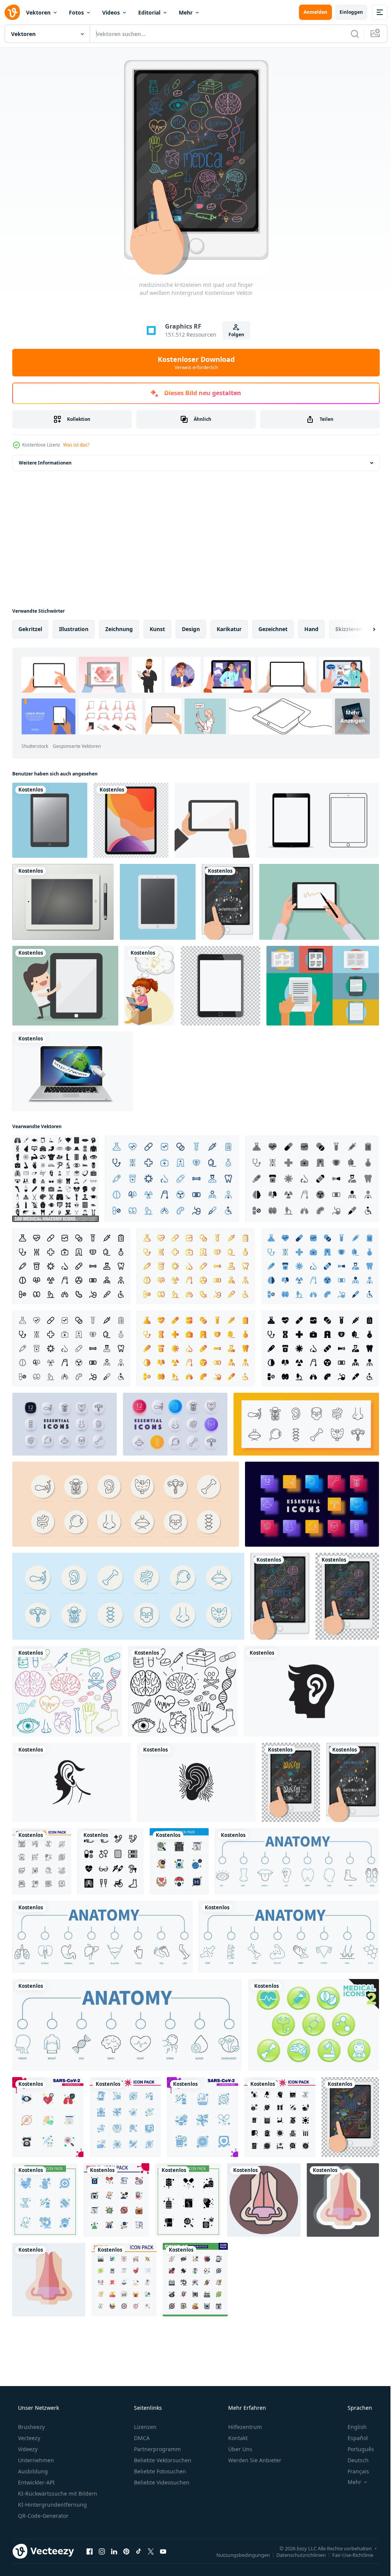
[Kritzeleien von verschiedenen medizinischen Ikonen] (67, 1691)
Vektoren (38, 12)
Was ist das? (76, 445)
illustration (74, 629)
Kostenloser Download (193, 363)
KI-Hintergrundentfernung (52, 2505)
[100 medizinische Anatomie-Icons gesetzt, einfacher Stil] (56, 1179)
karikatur (229, 629)
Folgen (233, 334)
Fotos (76, 12)
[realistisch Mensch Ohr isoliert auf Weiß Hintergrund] (311, 1691)
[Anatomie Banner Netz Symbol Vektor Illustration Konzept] (297, 1861)
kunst (157, 629)
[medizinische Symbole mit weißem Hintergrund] (110, 1861)
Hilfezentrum (244, 2427)
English (352, 2427)
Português (356, 2449)
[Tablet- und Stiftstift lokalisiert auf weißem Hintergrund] (63, 902)
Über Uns (239, 2449)
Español (353, 2438)
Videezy (27, 2449)
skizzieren (349, 629)
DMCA (141, 2438)
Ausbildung (32, 2471)
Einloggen (345, 12)
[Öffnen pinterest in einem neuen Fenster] (126, 2551)
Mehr (186, 12)
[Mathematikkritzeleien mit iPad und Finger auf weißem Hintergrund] (227, 902)
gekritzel (30, 629)
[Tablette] (65, 986)
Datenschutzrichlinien (295, 2555)
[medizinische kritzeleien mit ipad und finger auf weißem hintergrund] (280, 1596)
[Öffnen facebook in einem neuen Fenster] (90, 2551)
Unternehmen (35, 2460)
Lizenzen (145, 2427)
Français (353, 2471)
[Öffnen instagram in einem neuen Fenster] (102, 2551)
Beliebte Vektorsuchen (162, 2460)
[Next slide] (362, 629)
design (191, 629)
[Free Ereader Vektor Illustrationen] (323, 986)
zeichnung (119, 629)
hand (311, 629)
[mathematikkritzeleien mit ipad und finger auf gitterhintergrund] (291, 1782)
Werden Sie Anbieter (254, 2460)
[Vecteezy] (12, 12)
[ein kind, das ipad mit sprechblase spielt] (149, 986)
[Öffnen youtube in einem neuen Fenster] (163, 2551)
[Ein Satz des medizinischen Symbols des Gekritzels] (183, 1691)
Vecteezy (28, 2438)
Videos (111, 12)
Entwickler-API (36, 2482)
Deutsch (353, 2460)
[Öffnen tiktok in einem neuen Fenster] (139, 2551)
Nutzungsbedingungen (237, 2555)
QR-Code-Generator (42, 2516)
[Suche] (349, 34)
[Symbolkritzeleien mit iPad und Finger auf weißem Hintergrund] (350, 2117)
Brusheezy (31, 2427)
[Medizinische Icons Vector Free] (314, 2025)
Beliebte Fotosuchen (159, 2471)
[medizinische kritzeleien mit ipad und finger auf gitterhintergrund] (347, 1596)
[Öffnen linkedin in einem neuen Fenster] (114, 2551)
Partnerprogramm (157, 2449)
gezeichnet (273, 629)
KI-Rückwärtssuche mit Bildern (57, 2493)
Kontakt (237, 2438)
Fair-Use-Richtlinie (347, 2555)
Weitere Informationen (45, 463)
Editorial (149, 12)
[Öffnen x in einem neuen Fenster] (151, 2551)
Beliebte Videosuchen (161, 2482)
